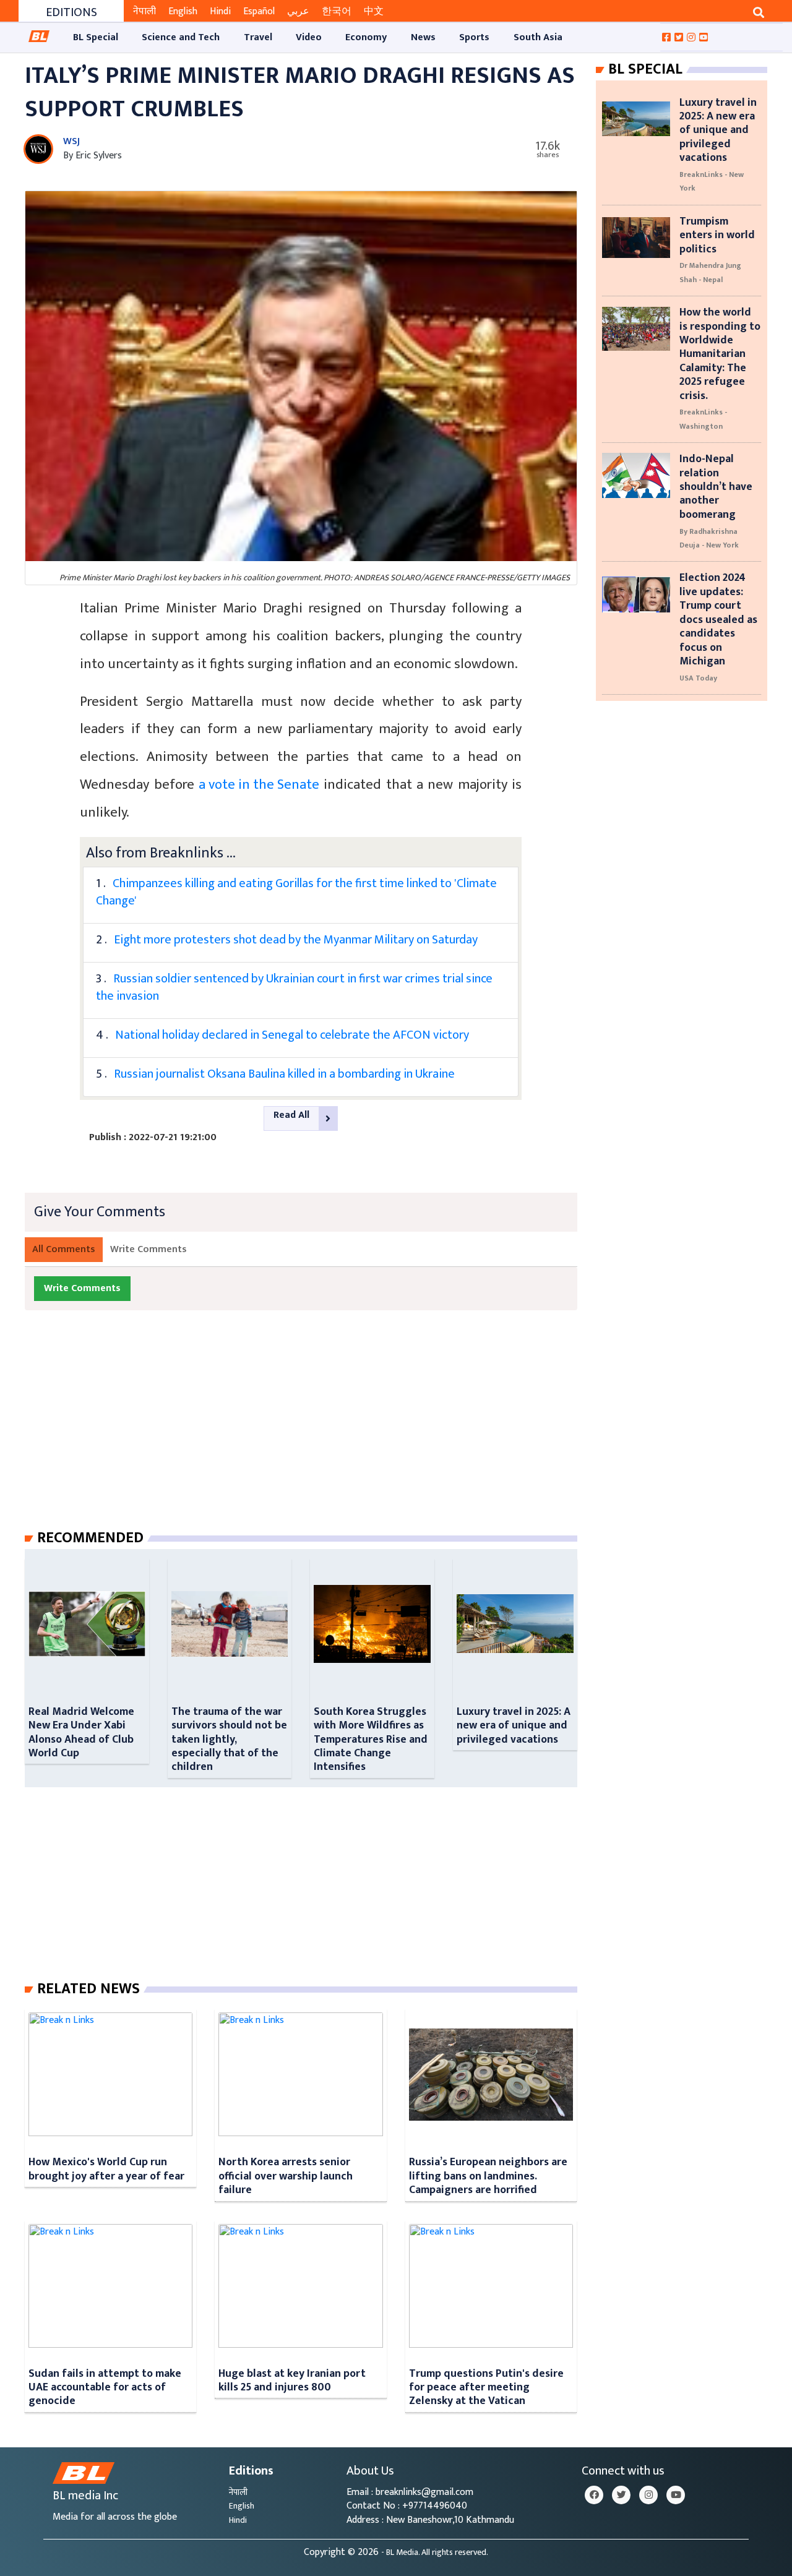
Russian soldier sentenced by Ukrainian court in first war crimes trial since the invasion (294, 987)
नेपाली (144, 11)
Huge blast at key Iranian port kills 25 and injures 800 (292, 2380)
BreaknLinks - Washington (703, 419)
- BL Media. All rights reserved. (435, 2552)
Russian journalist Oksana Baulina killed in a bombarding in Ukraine (284, 1074)
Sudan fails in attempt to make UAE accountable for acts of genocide (105, 2387)
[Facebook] (594, 2495)
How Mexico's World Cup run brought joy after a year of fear (106, 2169)
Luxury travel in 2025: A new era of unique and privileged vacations (514, 1725)
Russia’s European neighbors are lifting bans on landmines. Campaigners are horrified (488, 2176)
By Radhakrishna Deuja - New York (709, 538)
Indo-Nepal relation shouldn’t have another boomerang (716, 487)
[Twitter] (621, 2495)
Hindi (220, 11)
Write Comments (148, 1249)
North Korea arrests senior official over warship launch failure (286, 2176)
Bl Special (645, 69)
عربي (298, 11)
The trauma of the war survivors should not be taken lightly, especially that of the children (229, 1739)
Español (259, 11)
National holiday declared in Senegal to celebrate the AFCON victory (292, 1035)
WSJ (71, 141)
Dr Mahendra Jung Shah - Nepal (710, 272)
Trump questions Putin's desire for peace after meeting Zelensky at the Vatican (486, 2387)
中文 (374, 11)
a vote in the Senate (259, 785)
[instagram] (648, 2495)
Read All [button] (291, 1115)
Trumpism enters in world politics (717, 235)
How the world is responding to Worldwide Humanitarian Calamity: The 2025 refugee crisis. (720, 354)
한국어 (337, 11)
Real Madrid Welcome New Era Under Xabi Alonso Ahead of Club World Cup (81, 1732)
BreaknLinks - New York (712, 181)
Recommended (90, 1538)
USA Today (698, 678)
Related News (88, 1989)
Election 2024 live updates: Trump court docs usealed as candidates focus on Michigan (718, 619)
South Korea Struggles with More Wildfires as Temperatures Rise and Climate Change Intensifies (371, 1739)
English (183, 11)
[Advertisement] (311, 1432)
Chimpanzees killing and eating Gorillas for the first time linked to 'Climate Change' (296, 892)
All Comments (64, 1249)
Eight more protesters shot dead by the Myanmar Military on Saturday (296, 940)
